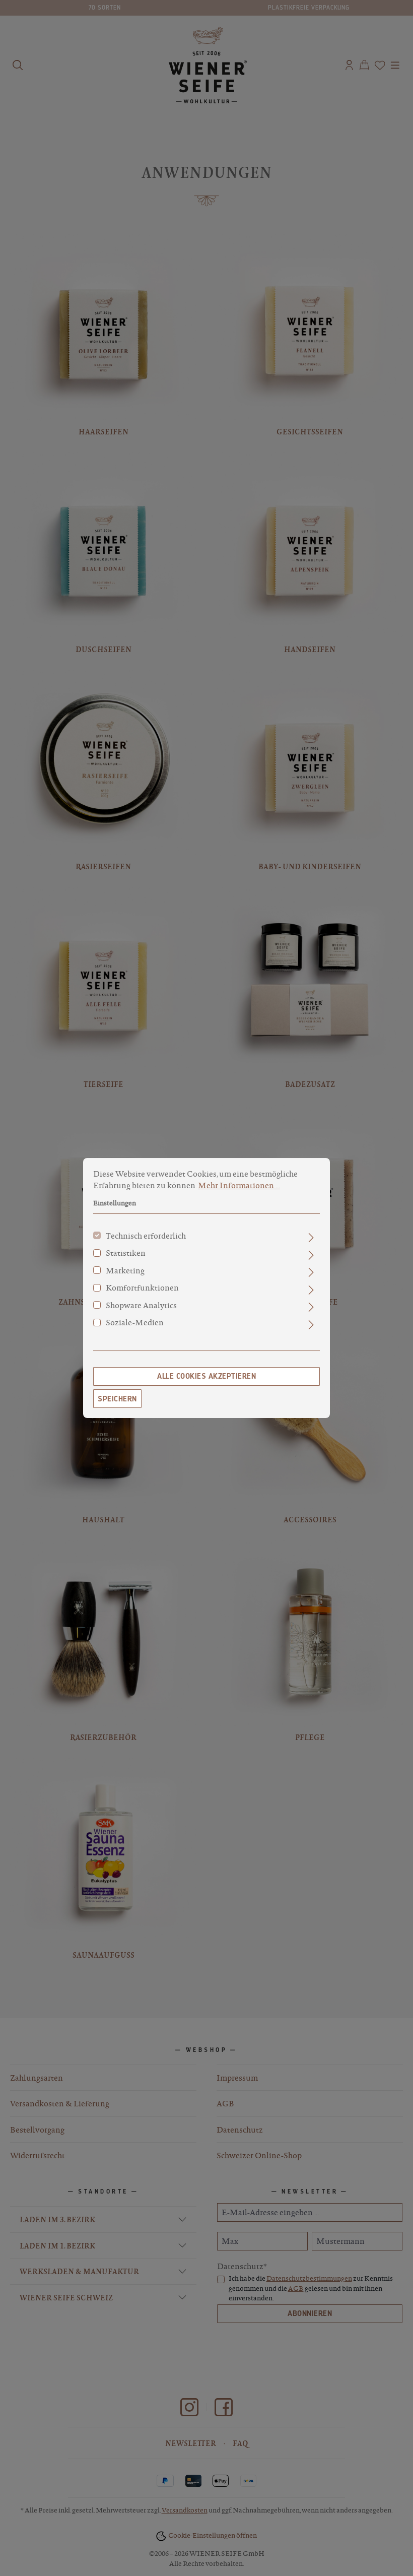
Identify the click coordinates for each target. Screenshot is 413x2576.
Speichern (117, 1399)
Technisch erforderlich (146, 1236)
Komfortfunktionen (142, 1287)
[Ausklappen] (311, 1238)
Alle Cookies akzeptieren (206, 1376)
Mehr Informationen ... (239, 1185)
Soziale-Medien (135, 1322)
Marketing (125, 1270)
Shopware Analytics (141, 1305)
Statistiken (126, 1253)
